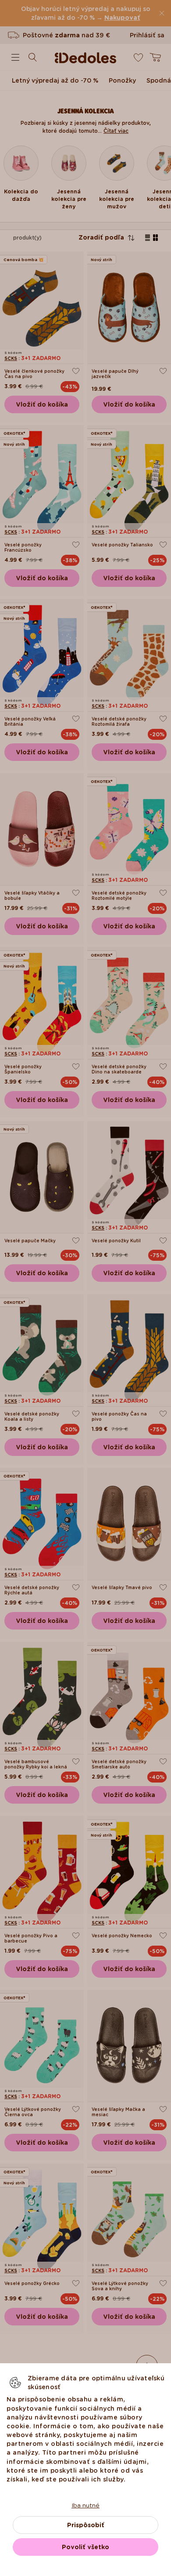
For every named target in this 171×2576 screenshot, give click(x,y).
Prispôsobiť (86, 2525)
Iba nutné (85, 2505)
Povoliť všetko (85, 2547)
